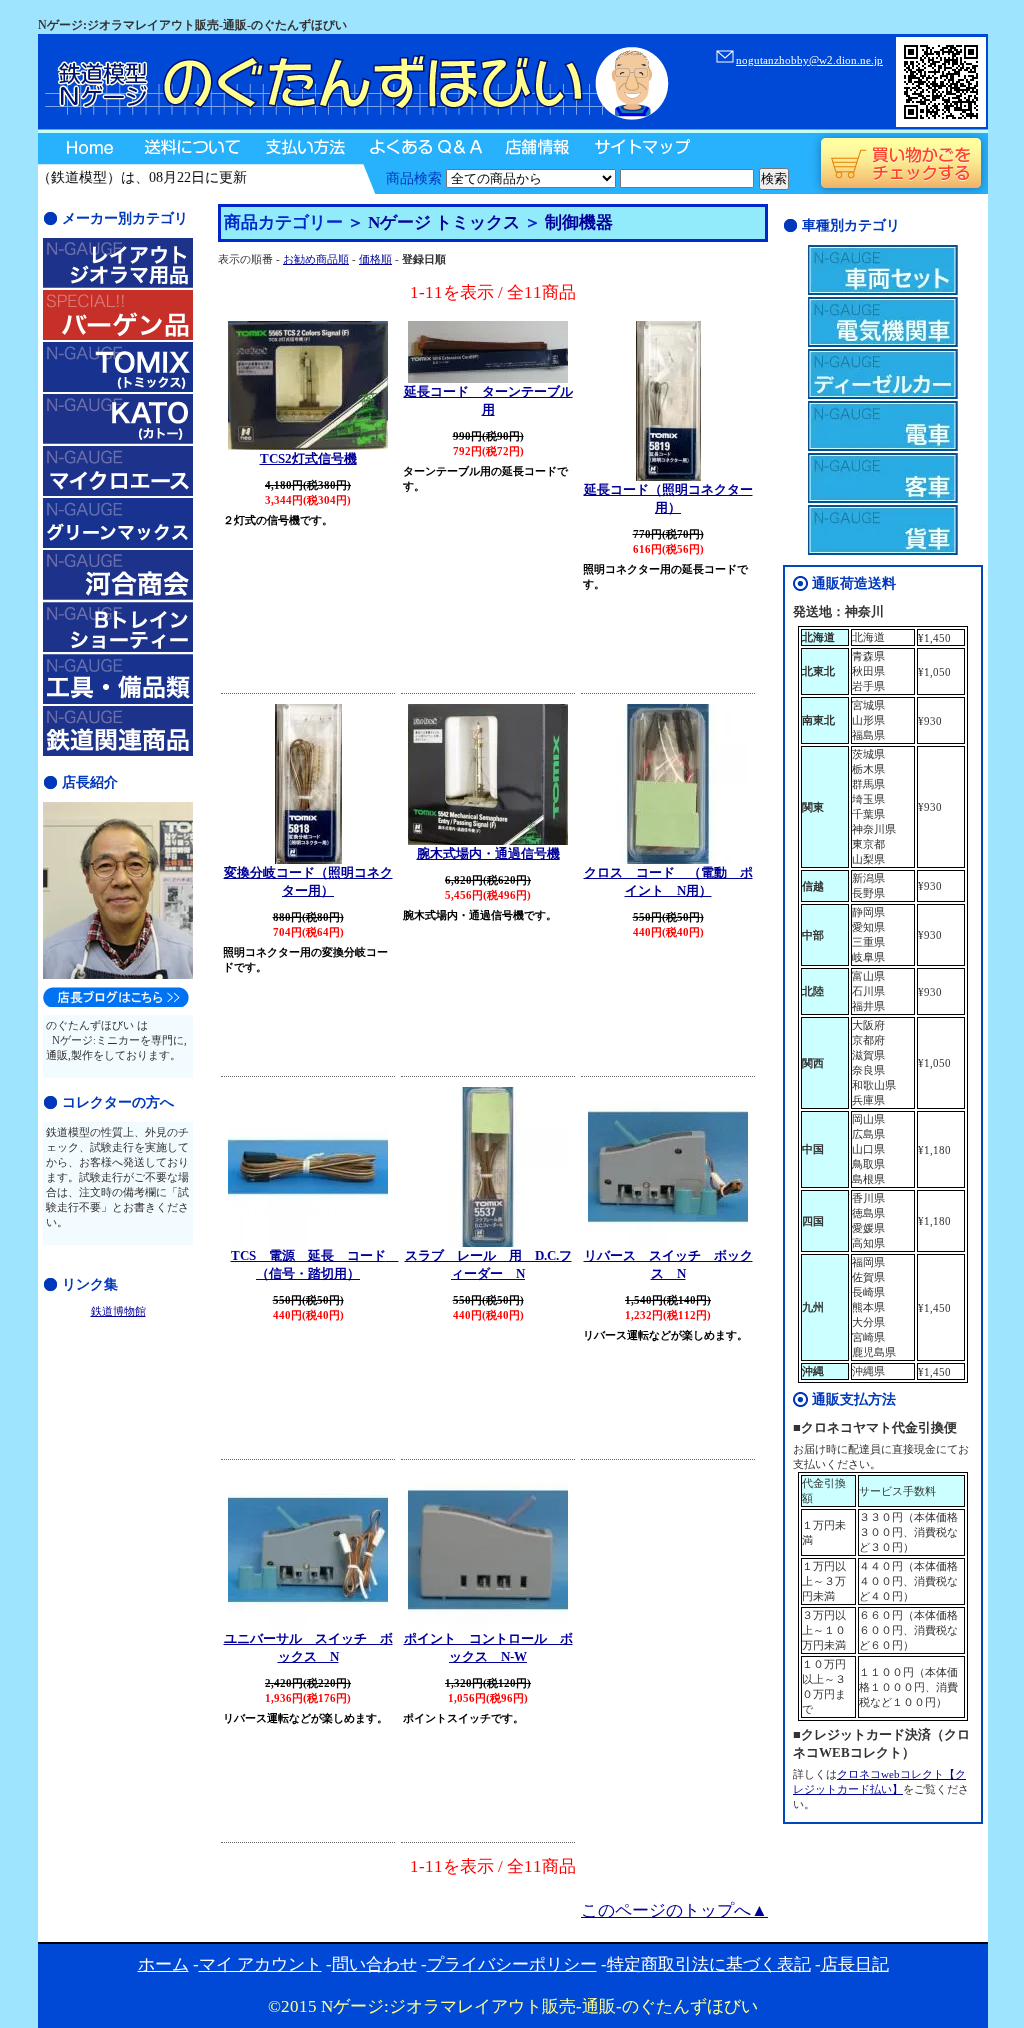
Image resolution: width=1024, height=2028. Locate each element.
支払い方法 (303, 149)
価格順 (375, 259)
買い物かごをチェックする (900, 164)
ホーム (163, 1964)
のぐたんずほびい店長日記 (116, 997)
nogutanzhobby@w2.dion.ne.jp (809, 60)
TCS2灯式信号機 (308, 458)
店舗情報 (535, 149)
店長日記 (855, 1964)
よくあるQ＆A (423, 149)
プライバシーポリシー (512, 1964)
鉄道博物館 (118, 1311)
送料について (191, 149)
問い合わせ (374, 1964)
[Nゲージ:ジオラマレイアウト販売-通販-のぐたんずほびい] (355, 130)
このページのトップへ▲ (674, 1910)
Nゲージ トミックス (444, 222)
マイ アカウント (260, 1964)
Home (84, 149)
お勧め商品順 (316, 259)
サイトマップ (640, 149)
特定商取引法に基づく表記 (709, 1964)
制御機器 (579, 222)
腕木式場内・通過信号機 (488, 853)
